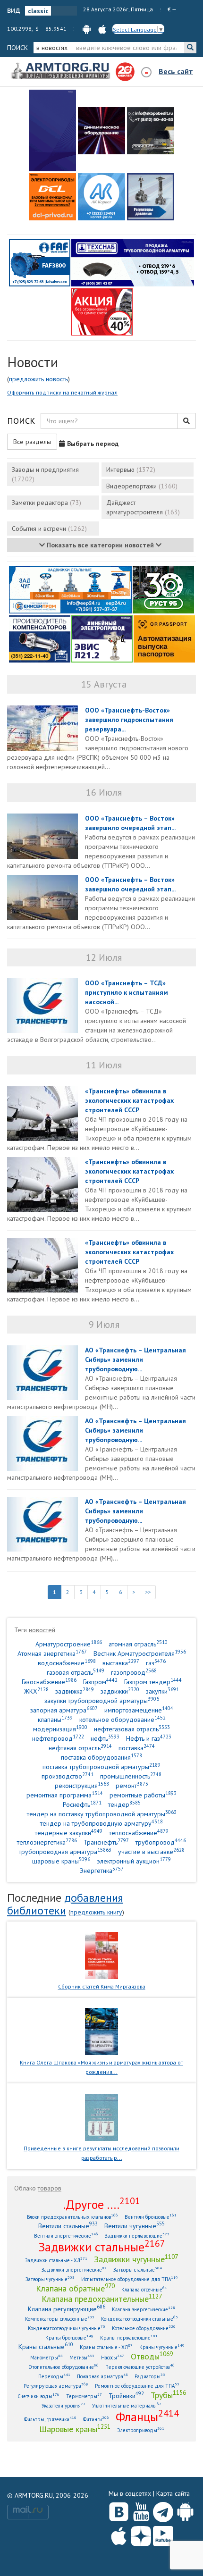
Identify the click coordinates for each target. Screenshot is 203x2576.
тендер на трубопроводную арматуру (101, 1823)
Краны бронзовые (69, 2337)
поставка (137, 1748)
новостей (42, 1630)
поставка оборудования (101, 1757)
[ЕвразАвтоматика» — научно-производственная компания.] (102, 638)
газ (156, 1663)
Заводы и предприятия (45, 474)
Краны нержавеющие (129, 2337)
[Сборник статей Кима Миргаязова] (102, 1955)
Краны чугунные (162, 2347)
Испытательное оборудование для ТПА (130, 2279)
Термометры (84, 2396)
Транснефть (106, 1842)
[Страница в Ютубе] (141, 2510)
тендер (124, 1804)
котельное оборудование (123, 1719)
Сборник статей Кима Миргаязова (102, 1986)
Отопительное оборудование (63, 2367)
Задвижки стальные (102, 2247)
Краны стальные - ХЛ (106, 2347)
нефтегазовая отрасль (132, 1729)
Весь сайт (176, 71)
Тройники (126, 2396)
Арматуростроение (69, 1644)
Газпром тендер (153, 1682)
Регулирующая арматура (56, 2386)
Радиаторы (150, 2376)
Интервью (131, 470)
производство (68, 1776)
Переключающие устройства (140, 2367)
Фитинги (96, 2419)
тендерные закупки (69, 1833)
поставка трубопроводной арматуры (101, 1766)
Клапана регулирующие (67, 2309)
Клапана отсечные (144, 2289)
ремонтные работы (143, 1795)
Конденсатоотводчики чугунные (67, 2328)
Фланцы (147, 2417)
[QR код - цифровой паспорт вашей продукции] (164, 638)
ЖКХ (36, 1691)
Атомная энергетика (52, 1653)
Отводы (152, 2356)
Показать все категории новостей (100, 545)
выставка (121, 1663)
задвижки (120, 1691)
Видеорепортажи (142, 486)
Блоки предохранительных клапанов (72, 2217)
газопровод (134, 1672)
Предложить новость (38, 379)
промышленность (131, 1776)
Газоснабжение (49, 1682)
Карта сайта (173, 2493)
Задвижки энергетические (74, 2270)
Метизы (82, 2357)
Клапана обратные (75, 2288)
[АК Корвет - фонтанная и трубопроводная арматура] (101, 197)
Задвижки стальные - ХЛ (56, 2260)
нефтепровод (58, 1738)
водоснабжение (67, 1663)
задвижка (75, 1691)
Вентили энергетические (66, 2236)
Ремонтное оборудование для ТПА (137, 2386)
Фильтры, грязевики (50, 2419)
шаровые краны (61, 1861)
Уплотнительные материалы (127, 2405)
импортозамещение (139, 1710)
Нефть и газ (149, 1738)
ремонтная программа (65, 1795)
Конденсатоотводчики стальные (140, 2319)
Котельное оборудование (144, 2328)
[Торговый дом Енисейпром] (70, 589)
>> (148, 1592)
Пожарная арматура (102, 2376)
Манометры (47, 2357)
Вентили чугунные (135, 2226)
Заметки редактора (47, 503)
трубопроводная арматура (65, 1851)
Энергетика (102, 1870)
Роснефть (82, 1804)
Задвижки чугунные (136, 2259)
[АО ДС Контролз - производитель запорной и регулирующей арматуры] (101, 131)
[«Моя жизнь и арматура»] (101, 2031)
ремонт (132, 1785)
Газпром (100, 1682)
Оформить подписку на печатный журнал (62, 392)
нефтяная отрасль (80, 1748)
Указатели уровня (63, 2405)
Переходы (54, 2376)
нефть (105, 1738)
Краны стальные (46, 2346)
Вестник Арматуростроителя (140, 1653)
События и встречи (49, 529)
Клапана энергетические (144, 2309)
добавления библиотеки (65, 1904)
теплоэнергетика (47, 1842)
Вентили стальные (68, 2226)
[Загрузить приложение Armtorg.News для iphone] (119, 2534)
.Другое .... (102, 2204)
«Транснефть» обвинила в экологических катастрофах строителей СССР (129, 1100)
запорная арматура (64, 1710)
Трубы (168, 2395)
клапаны (55, 1719)
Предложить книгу (96, 1912)
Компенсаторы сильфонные (60, 2319)
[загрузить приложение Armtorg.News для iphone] (102, 29)
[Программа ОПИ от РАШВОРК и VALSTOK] (102, 311)
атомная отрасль (138, 1644)
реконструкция (82, 1785)
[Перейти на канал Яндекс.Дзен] (141, 2534)
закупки (162, 1691)
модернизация (60, 1729)
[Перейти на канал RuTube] (163, 2534)
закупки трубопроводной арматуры (102, 1700)
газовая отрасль (76, 1672)
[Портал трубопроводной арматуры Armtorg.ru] (61, 71)
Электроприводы (141, 2430)
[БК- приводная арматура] (52, 197)
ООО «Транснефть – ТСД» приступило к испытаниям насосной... (127, 992)
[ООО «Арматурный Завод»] (52, 130)
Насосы (113, 2357)
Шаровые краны (75, 2429)
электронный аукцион (134, 1861)
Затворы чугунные (50, 2279)
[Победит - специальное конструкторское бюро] (151, 131)
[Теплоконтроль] (151, 197)
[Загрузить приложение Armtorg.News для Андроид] (185, 2510)
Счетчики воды (38, 2396)
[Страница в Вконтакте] (119, 2510)
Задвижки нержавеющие (137, 2236)
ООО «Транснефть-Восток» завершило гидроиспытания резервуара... (129, 720)
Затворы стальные (138, 2270)
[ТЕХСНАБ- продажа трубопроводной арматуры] (133, 262)
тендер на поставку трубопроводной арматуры (102, 1814)
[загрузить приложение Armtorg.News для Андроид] (87, 29)
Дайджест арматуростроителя (143, 507)
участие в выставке (151, 1851)
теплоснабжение (139, 1833)
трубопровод (161, 1842)
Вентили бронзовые (151, 2217)
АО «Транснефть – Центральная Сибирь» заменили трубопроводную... (135, 1359)
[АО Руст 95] (163, 589)
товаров (50, 2188)
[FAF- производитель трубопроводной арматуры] (40, 262)
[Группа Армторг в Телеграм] (163, 2510)
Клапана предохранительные (102, 2299)
